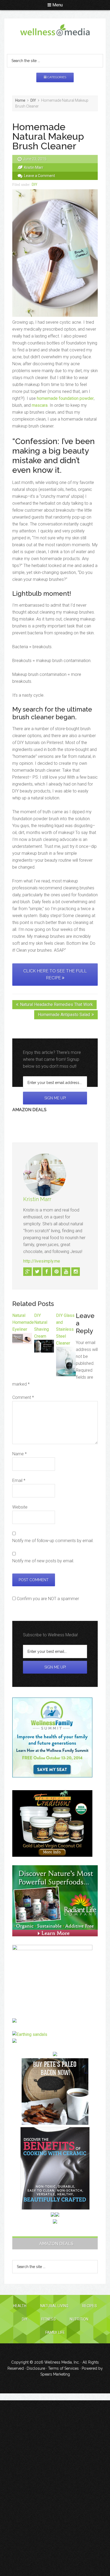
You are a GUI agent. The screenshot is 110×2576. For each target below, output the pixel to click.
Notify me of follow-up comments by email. (53, 1541)
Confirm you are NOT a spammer (47, 1599)
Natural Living (54, 2306)
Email (19, 1480)
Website (20, 1507)
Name (19, 1454)
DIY (35, 184)
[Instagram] (76, 1272)
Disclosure (36, 2368)
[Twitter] (37, 1272)
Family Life (55, 2332)
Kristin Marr (37, 1199)
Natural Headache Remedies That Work (56, 1004)
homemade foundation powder (65, 398)
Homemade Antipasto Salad (64, 1015)
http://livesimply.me (42, 1261)
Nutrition (79, 2319)
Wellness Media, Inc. (62, 2362)
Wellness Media (55, 34)
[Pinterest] (56, 1272)
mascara (40, 405)
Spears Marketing (55, 2374)
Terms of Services (63, 2368)
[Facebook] (47, 1272)
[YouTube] (66, 1272)
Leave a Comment (40, 176)
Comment (23, 1397)
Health (20, 2306)
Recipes (90, 2306)
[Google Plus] (27, 1272)
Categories (56, 77)
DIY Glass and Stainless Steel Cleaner (65, 1329)
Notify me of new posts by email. (43, 1561)
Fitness (49, 2319)
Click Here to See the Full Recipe (55, 974)
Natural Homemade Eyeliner (23, 1322)
